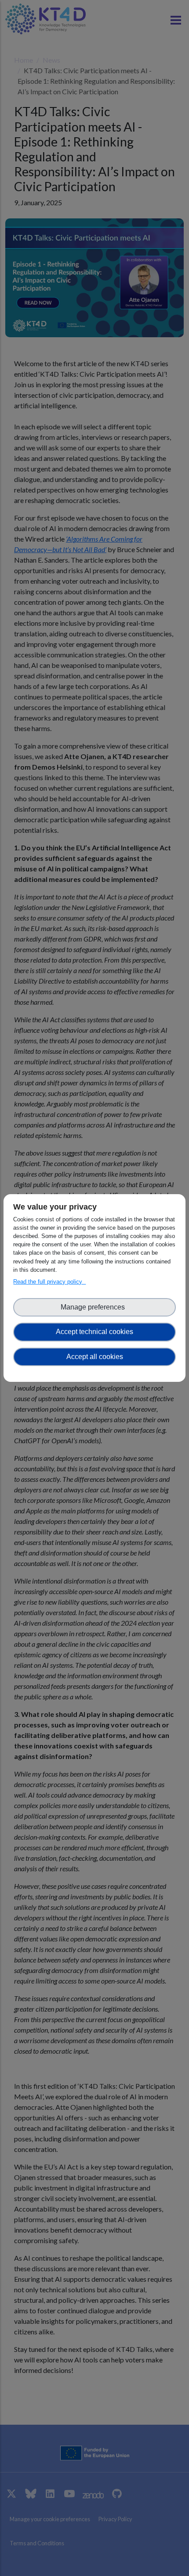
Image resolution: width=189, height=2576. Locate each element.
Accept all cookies (95, 1357)
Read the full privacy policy (49, 1282)
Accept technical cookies (94, 1332)
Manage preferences (94, 1307)
